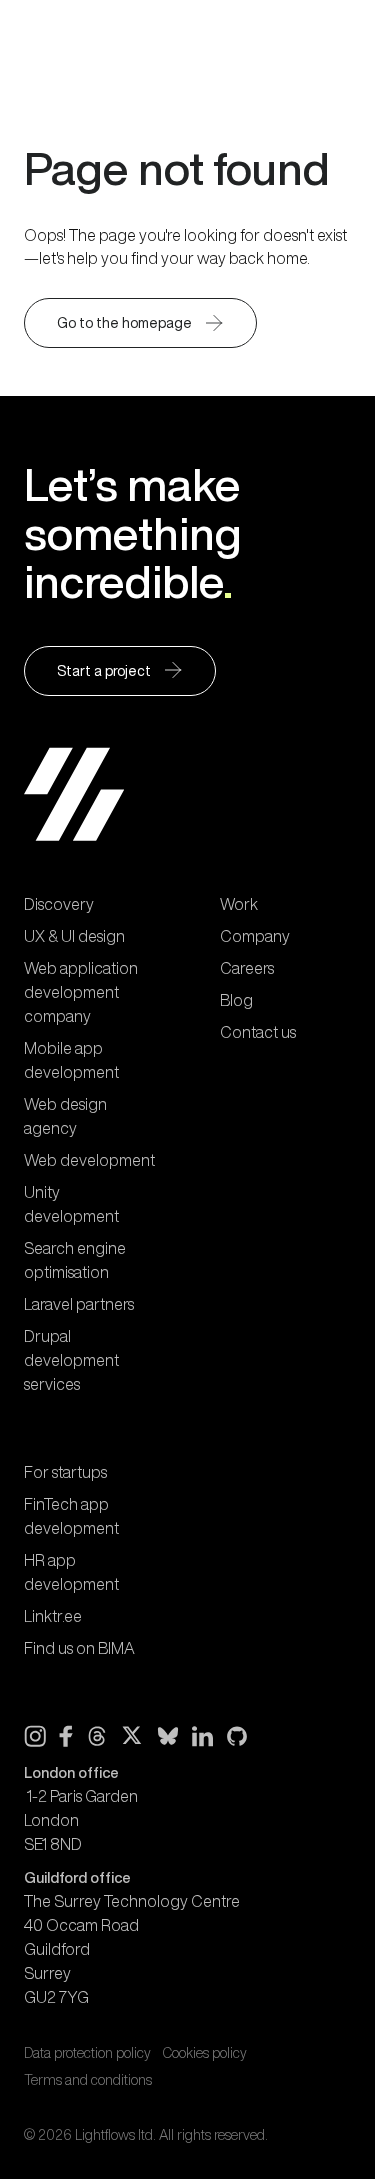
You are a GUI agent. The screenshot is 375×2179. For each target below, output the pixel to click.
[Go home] (94, 38)
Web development (89, 1160)
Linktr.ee (53, 1616)
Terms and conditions (88, 2080)
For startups (65, 1472)
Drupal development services (71, 1360)
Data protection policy (87, 2053)
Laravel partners (79, 1304)
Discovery (59, 904)
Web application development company (81, 992)
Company (255, 936)
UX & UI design (74, 936)
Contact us (258, 1032)
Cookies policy (205, 2053)
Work (239, 904)
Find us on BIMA (79, 1648)
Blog (236, 1000)
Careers (247, 968)
